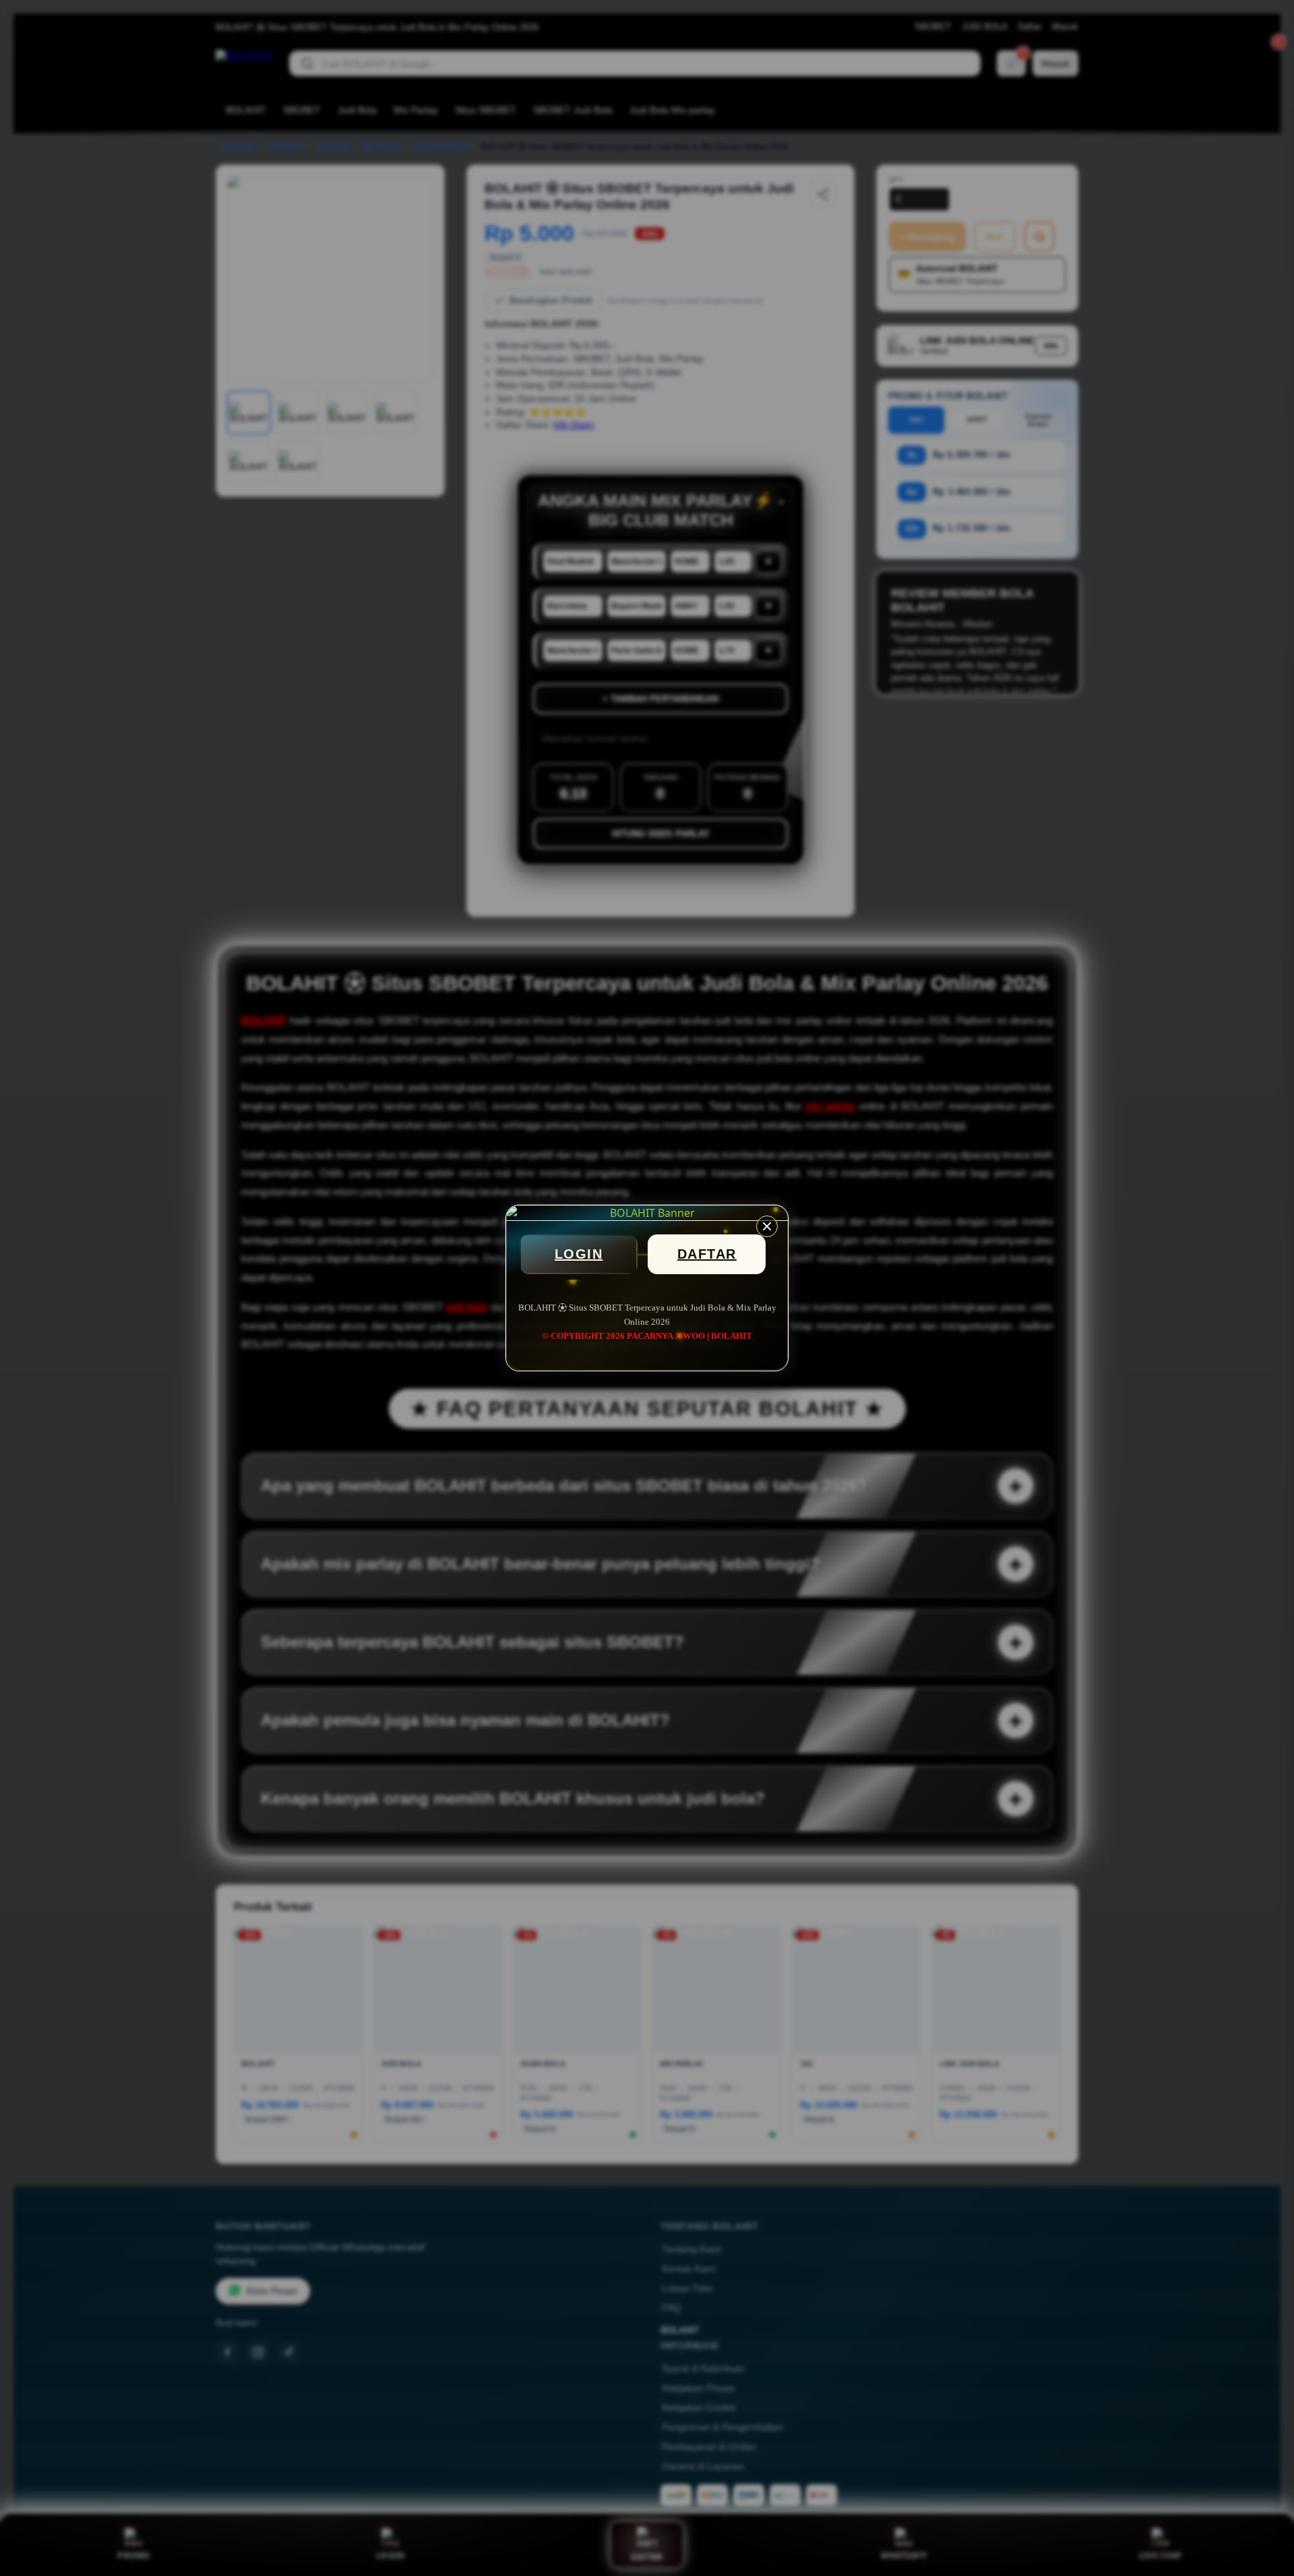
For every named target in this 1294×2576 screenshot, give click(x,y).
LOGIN (579, 1254)
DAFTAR (707, 1254)
